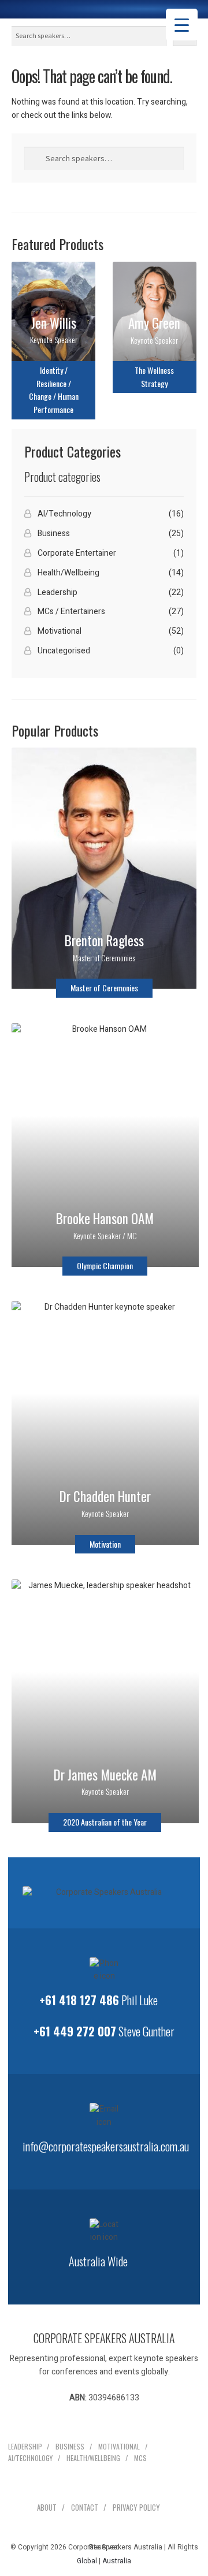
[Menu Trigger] (182, 25)
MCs (140, 2458)
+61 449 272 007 (75, 2031)
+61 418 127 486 (79, 2000)
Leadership (57, 592)
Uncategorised (64, 651)
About (47, 2507)
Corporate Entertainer (77, 553)
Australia (117, 2561)
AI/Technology (64, 514)
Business (54, 534)
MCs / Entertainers (71, 612)
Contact (85, 2507)
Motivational (60, 631)
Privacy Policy (136, 2507)
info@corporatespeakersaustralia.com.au (106, 2146)
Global (87, 2561)
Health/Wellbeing (68, 573)
